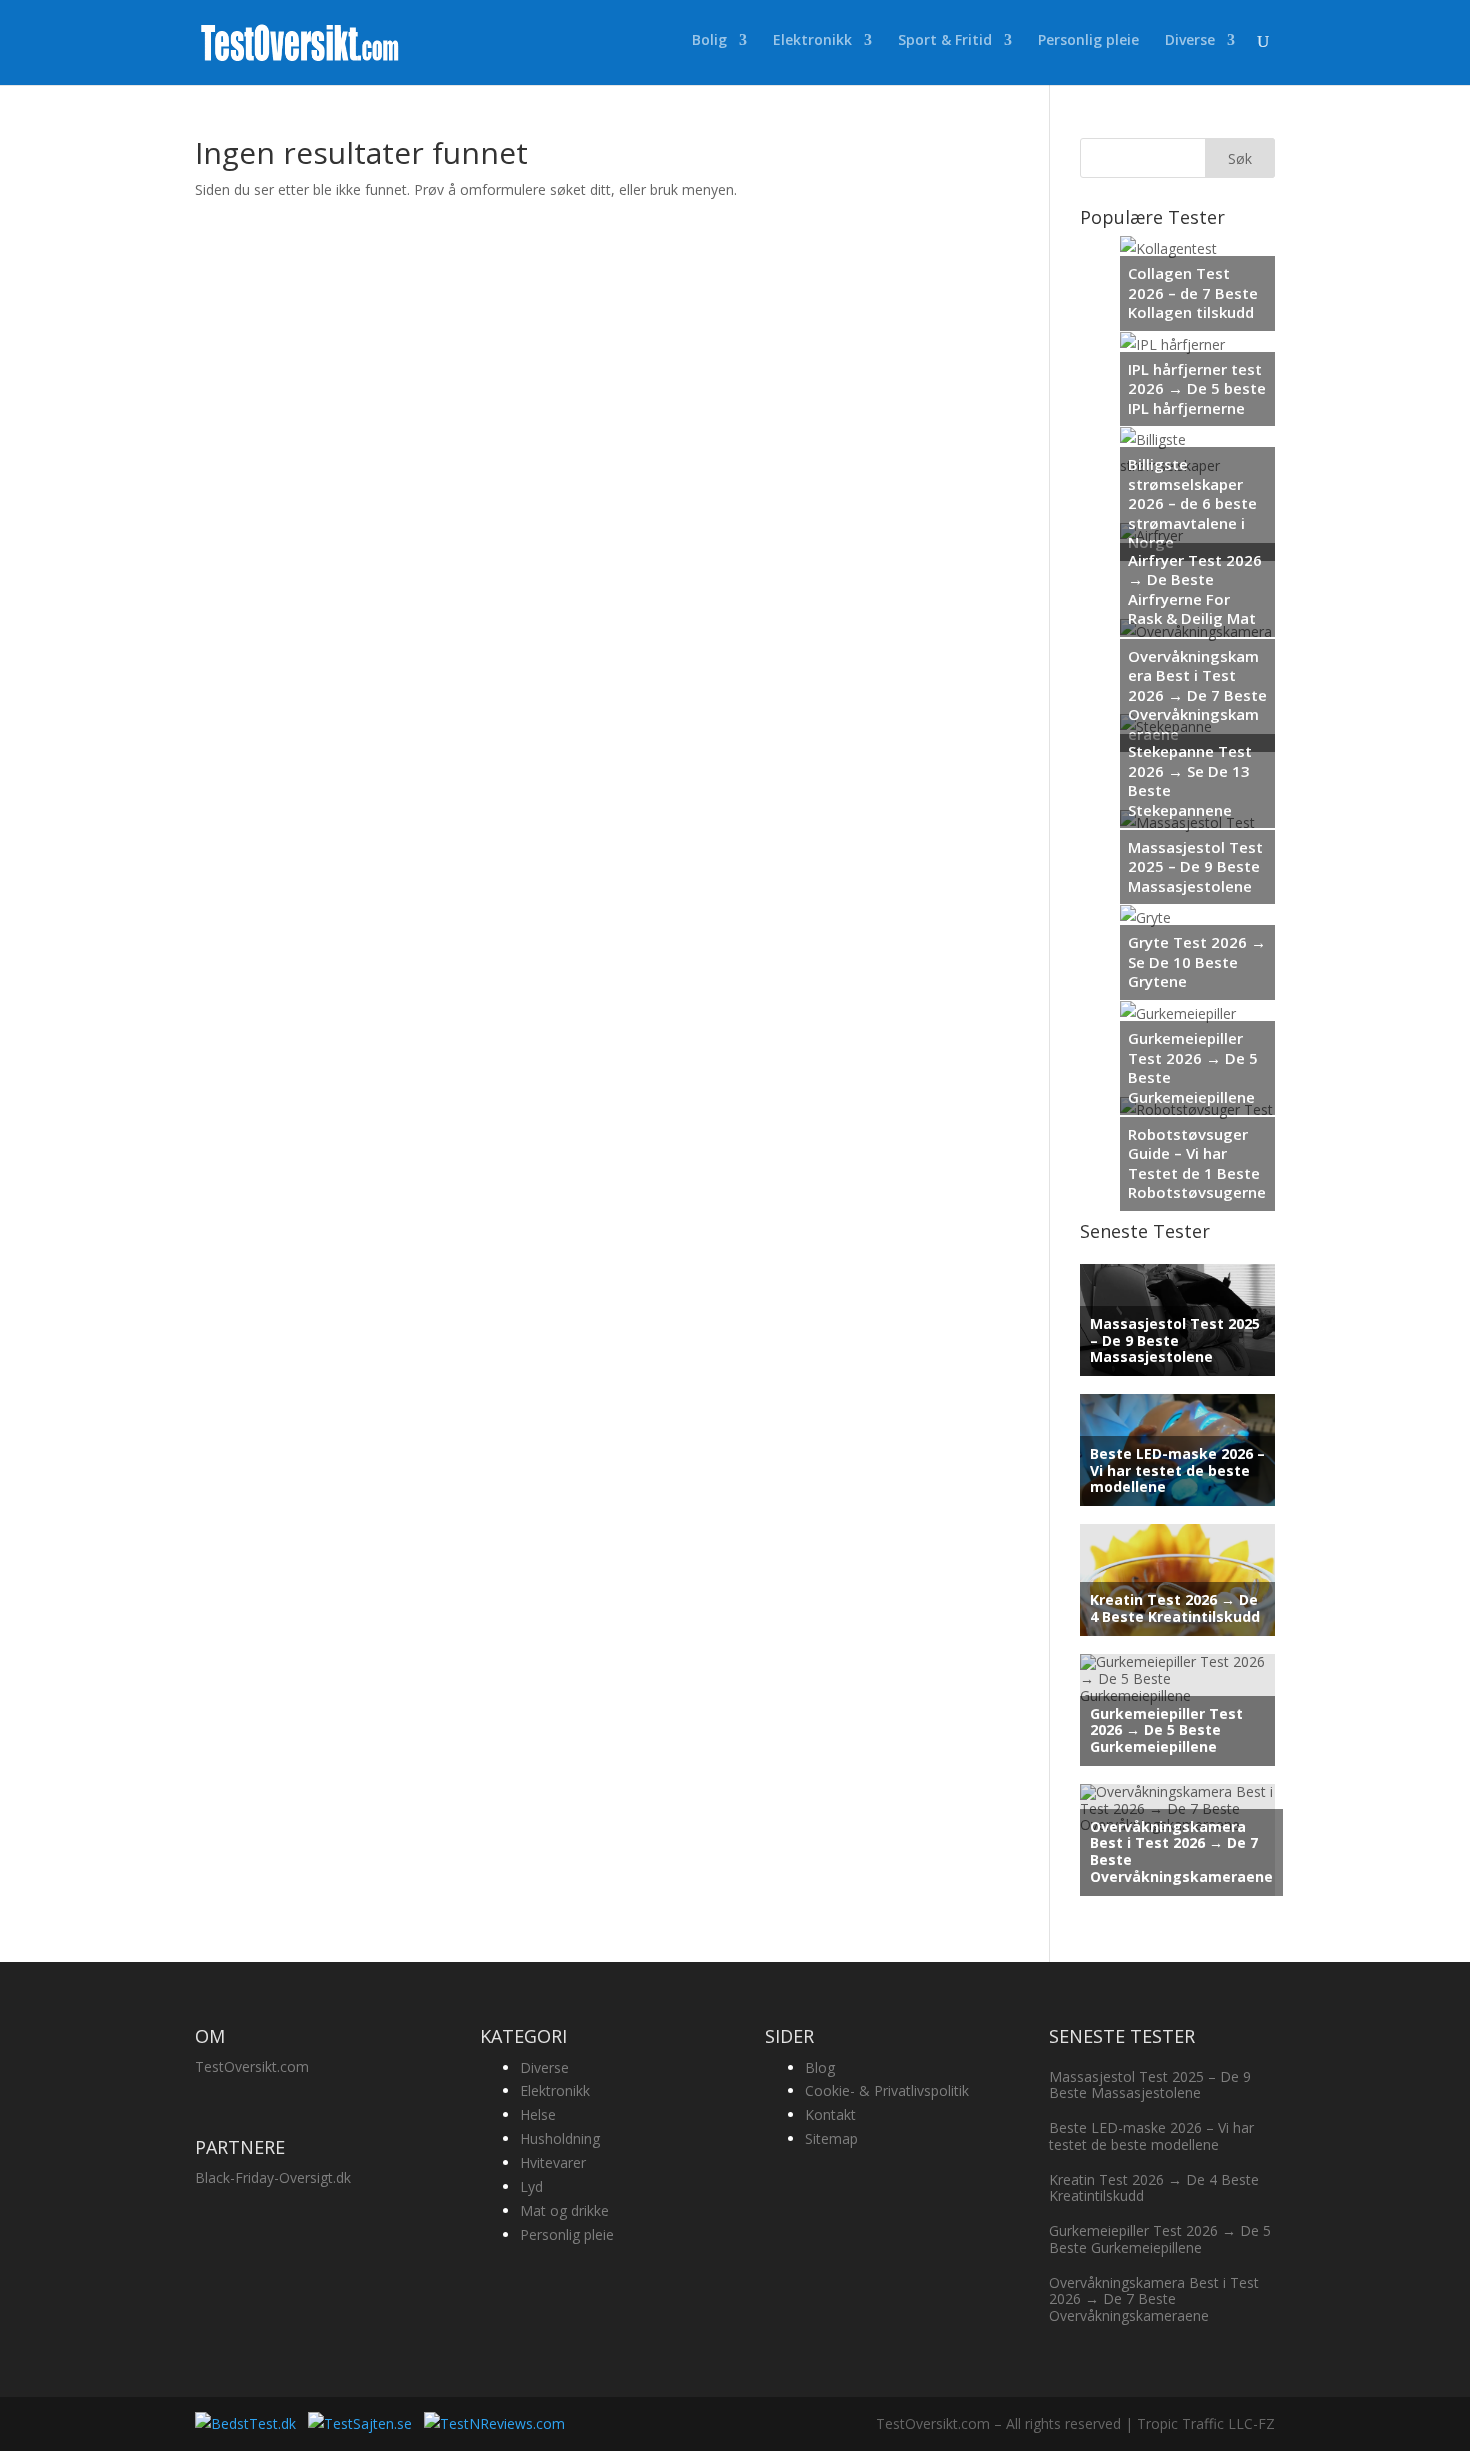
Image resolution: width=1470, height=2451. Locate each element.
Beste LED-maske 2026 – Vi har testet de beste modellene (1177, 1470)
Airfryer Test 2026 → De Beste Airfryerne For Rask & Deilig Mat (1195, 589)
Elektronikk (812, 41)
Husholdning (560, 2138)
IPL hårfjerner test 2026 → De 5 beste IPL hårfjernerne (1197, 388)
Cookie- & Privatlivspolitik (887, 2090)
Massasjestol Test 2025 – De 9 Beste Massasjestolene (1195, 866)
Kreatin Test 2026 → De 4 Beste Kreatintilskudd (1175, 1608)
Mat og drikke (564, 2210)
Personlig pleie (1088, 41)
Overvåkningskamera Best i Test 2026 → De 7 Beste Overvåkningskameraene (1197, 695)
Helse (538, 2114)
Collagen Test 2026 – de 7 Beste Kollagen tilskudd (1193, 292)
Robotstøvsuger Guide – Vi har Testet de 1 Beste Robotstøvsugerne (1197, 1163)
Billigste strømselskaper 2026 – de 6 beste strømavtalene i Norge (1192, 503)
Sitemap (831, 2138)
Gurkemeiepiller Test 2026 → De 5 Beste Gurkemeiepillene (1193, 1067)
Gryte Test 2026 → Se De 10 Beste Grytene (1197, 961)
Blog (820, 2067)
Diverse (1190, 41)
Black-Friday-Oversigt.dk (273, 2177)
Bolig (709, 41)
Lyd (531, 2186)
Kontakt (830, 2114)
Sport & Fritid (945, 41)
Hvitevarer (553, 2162)
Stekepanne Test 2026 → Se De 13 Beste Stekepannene (1190, 780)
